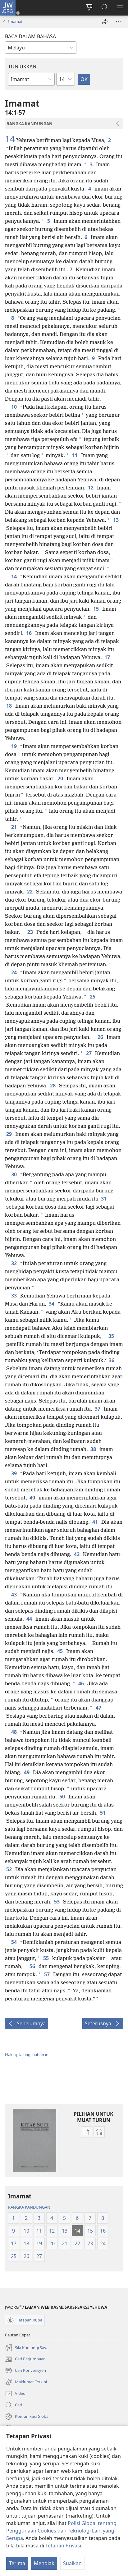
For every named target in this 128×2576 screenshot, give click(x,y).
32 (14, 1263)
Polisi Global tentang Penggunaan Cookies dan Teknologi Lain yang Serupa (61, 2531)
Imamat (15, 21)
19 (14, 746)
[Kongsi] (105, 22)
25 (93, 997)
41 (96, 1522)
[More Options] (119, 22)
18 (9, 706)
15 (96, 609)
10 (14, 407)
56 (33, 1966)
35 (112, 1336)
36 (112, 1360)
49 (27, 1772)
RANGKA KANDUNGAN (29, 2207)
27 (89, 1053)
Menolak (44, 2563)
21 (14, 827)
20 (61, 778)
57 (47, 1974)
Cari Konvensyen (25, 2371)
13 (116, 520)
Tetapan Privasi (63, 2546)
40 (33, 1498)
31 (104, 1199)
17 (108, 657)
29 (9, 1134)
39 (14, 1473)
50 (63, 1797)
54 (14, 1942)
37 (98, 1409)
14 (10, 139)
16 (29, 633)
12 (91, 488)
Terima (17, 2563)
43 (14, 1595)
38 (94, 1449)
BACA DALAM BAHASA (30, 36)
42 (77, 1554)
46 (82, 1683)
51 (103, 1813)
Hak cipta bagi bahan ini (27, 2055)
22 (30, 892)
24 (14, 972)
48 (14, 1732)
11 (75, 455)
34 (52, 1304)
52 (9, 1869)
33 (14, 1296)
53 (57, 1902)
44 (30, 1619)
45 (60, 1651)
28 (53, 1086)
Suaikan (72, 2563)
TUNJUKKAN (22, 67)
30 (14, 1174)
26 (101, 1037)
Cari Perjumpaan (25, 2359)
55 (46, 1958)
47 (99, 1708)
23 (31, 932)
